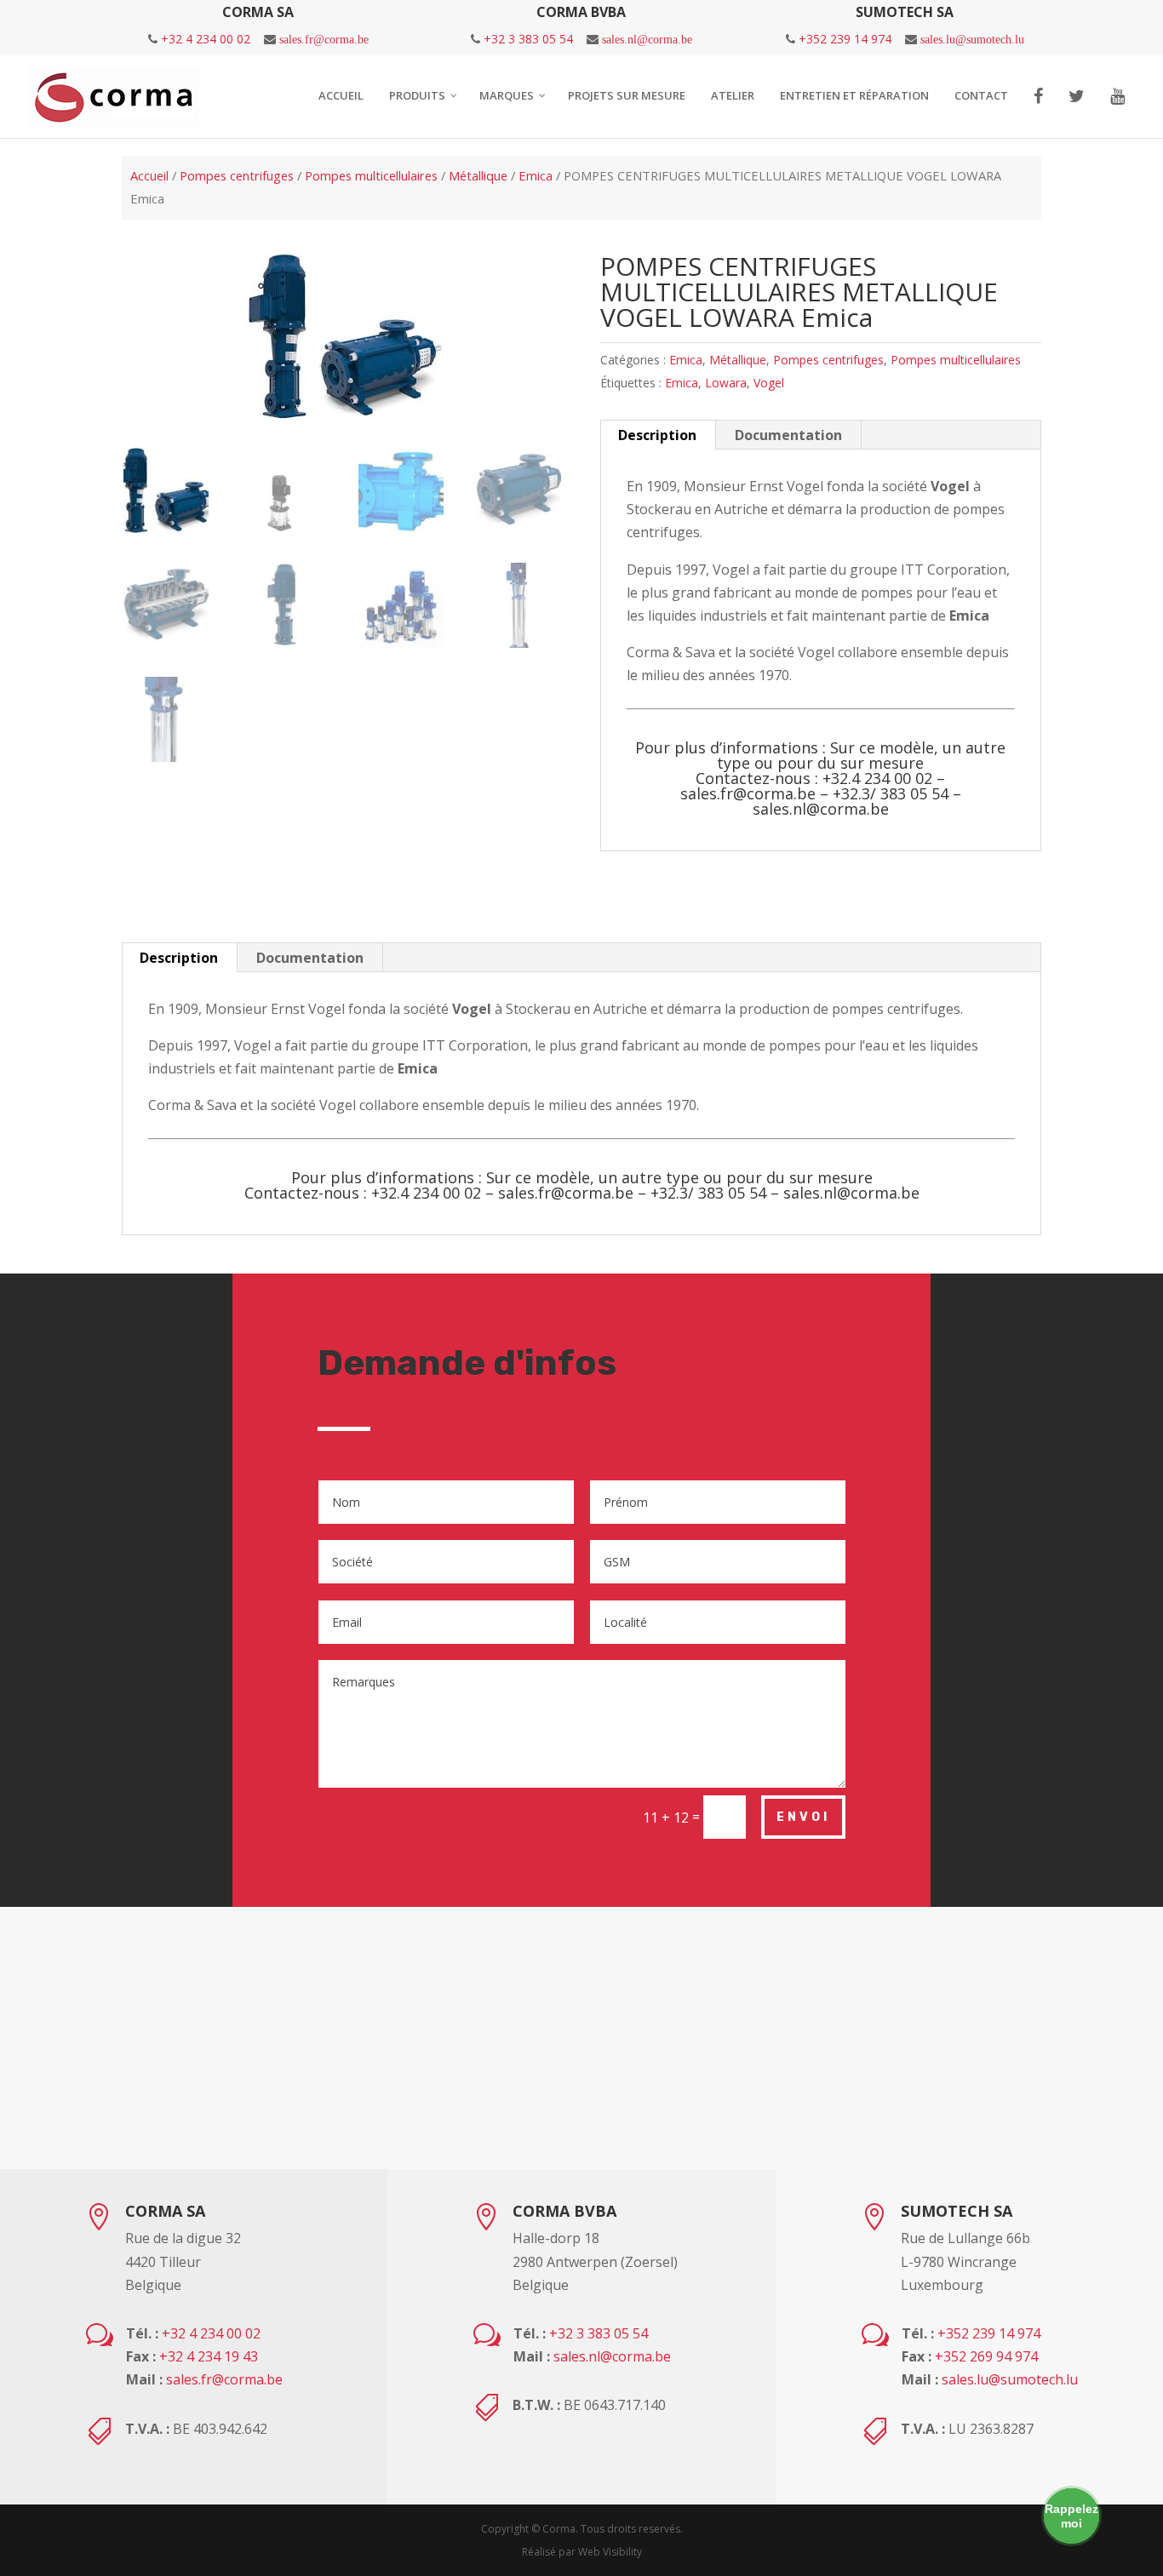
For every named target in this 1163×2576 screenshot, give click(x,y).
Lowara (726, 383)
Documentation (788, 435)
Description (657, 435)
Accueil (149, 175)
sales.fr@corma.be (324, 39)
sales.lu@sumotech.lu (972, 39)
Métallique (478, 175)
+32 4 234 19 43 (209, 2356)
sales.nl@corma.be (647, 39)
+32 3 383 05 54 (528, 39)
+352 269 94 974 (986, 2356)
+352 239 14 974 (845, 39)
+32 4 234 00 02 (206, 39)
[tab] (658, 435)
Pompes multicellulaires (371, 175)
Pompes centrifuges (237, 175)
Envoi (803, 1817)
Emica (536, 175)
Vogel (769, 383)
